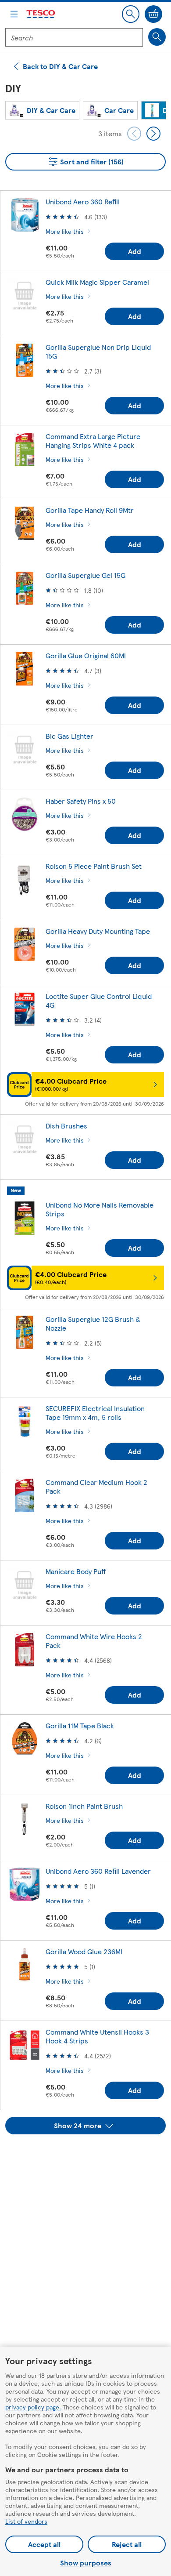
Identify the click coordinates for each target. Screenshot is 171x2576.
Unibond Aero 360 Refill (83, 201)
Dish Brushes (66, 1126)
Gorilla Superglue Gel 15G (85, 575)
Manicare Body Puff (76, 1571)
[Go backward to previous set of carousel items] (134, 134)
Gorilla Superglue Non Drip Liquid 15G (98, 351)
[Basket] (153, 14)
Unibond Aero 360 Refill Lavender (98, 1871)
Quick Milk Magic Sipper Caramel (97, 282)
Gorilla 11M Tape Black (80, 1725)
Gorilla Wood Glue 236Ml (84, 1951)
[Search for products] (157, 37)
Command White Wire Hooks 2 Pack (94, 1641)
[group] (42, 110)
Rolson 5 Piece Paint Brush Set (94, 866)
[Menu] (14, 14)
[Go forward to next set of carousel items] (153, 134)
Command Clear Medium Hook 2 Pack (96, 1486)
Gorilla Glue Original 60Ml (86, 655)
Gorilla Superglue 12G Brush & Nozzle (93, 1323)
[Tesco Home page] (41, 14)
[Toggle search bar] (131, 14)
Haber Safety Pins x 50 (81, 801)
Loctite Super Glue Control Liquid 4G (99, 1000)
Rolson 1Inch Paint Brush (84, 1806)
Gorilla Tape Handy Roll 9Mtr (90, 510)
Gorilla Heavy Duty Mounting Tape (98, 931)
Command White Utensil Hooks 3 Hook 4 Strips (97, 2036)
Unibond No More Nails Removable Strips (100, 1209)
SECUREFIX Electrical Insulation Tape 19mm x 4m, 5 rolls (95, 1413)
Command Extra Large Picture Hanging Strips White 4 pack (93, 441)
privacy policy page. (33, 2407)
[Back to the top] (90, 2156)
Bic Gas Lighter (69, 736)
